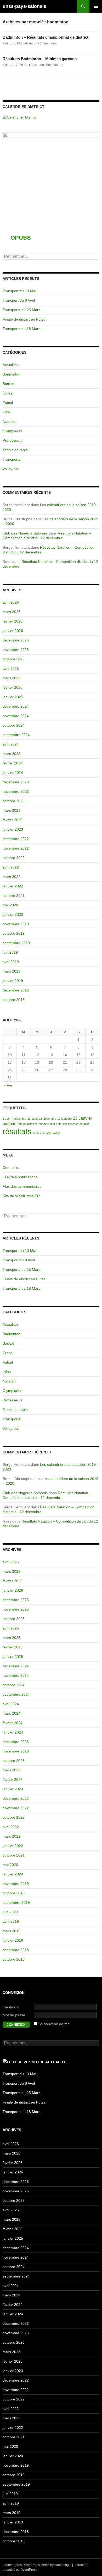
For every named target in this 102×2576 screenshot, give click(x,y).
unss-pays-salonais (24, 6)
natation (84, 1124)
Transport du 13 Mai (19, 291)
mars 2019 (12, 971)
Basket (8, 384)
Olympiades (12, 431)
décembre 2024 (16, 706)
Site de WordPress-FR (21, 1196)
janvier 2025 (13, 697)
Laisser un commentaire (40, 43)
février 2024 (13, 763)
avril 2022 (11, 867)
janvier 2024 (13, 773)
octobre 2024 (14, 725)
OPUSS (21, 238)
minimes (73, 1124)
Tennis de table (15, 450)
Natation (10, 421)
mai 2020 (10, 905)
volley (56, 1133)
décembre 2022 (16, 839)
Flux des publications (20, 1177)
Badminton (12, 374)
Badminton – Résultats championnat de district (46, 37)
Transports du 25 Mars (21, 310)
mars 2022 (12, 877)
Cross (7, 393)
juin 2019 (10, 952)
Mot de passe (14, 2015)
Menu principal (96, 6)
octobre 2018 (14, 1000)
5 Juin (6, 1119)
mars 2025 (12, 678)
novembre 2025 (16, 650)
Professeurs (13, 440)
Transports (12, 459)
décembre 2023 (16, 782)
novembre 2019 (16, 924)
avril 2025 (11, 669)
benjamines (30, 1124)
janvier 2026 (13, 631)
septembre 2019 (16, 943)
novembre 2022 (16, 848)
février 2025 (13, 687)
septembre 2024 (16, 735)
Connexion (12, 1168)
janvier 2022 (13, 886)
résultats (17, 1131)
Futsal (8, 403)
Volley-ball (11, 469)
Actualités (11, 365)
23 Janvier (82, 1118)
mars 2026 (12, 612)
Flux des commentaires (22, 1186)
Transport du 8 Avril (19, 300)
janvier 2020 (13, 914)
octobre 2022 (14, 858)
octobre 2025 (14, 659)
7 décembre (19, 1119)
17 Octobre (64, 1119)
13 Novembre (48, 1119)
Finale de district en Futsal (24, 319)
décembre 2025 (16, 640)
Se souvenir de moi (54, 2024)
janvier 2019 (13, 981)
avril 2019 (11, 962)
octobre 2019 (14, 933)
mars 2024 (12, 754)
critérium (61, 1124)
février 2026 (13, 621)
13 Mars (33, 1119)
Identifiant (11, 2007)
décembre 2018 (16, 990)
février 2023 (13, 820)
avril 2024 (11, 744)
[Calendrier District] (19, 117)
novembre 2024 (16, 716)
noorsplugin (63, 2565)
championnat (47, 1124)
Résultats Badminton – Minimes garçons (40, 59)
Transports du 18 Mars (21, 329)
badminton (12, 1124)
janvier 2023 (13, 829)
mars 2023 (12, 810)
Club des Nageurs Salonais (25, 533)
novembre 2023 (16, 791)
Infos (7, 412)
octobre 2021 (14, 896)
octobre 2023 (14, 801)
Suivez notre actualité (42, 2062)
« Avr (8, 1085)
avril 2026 (11, 602)
